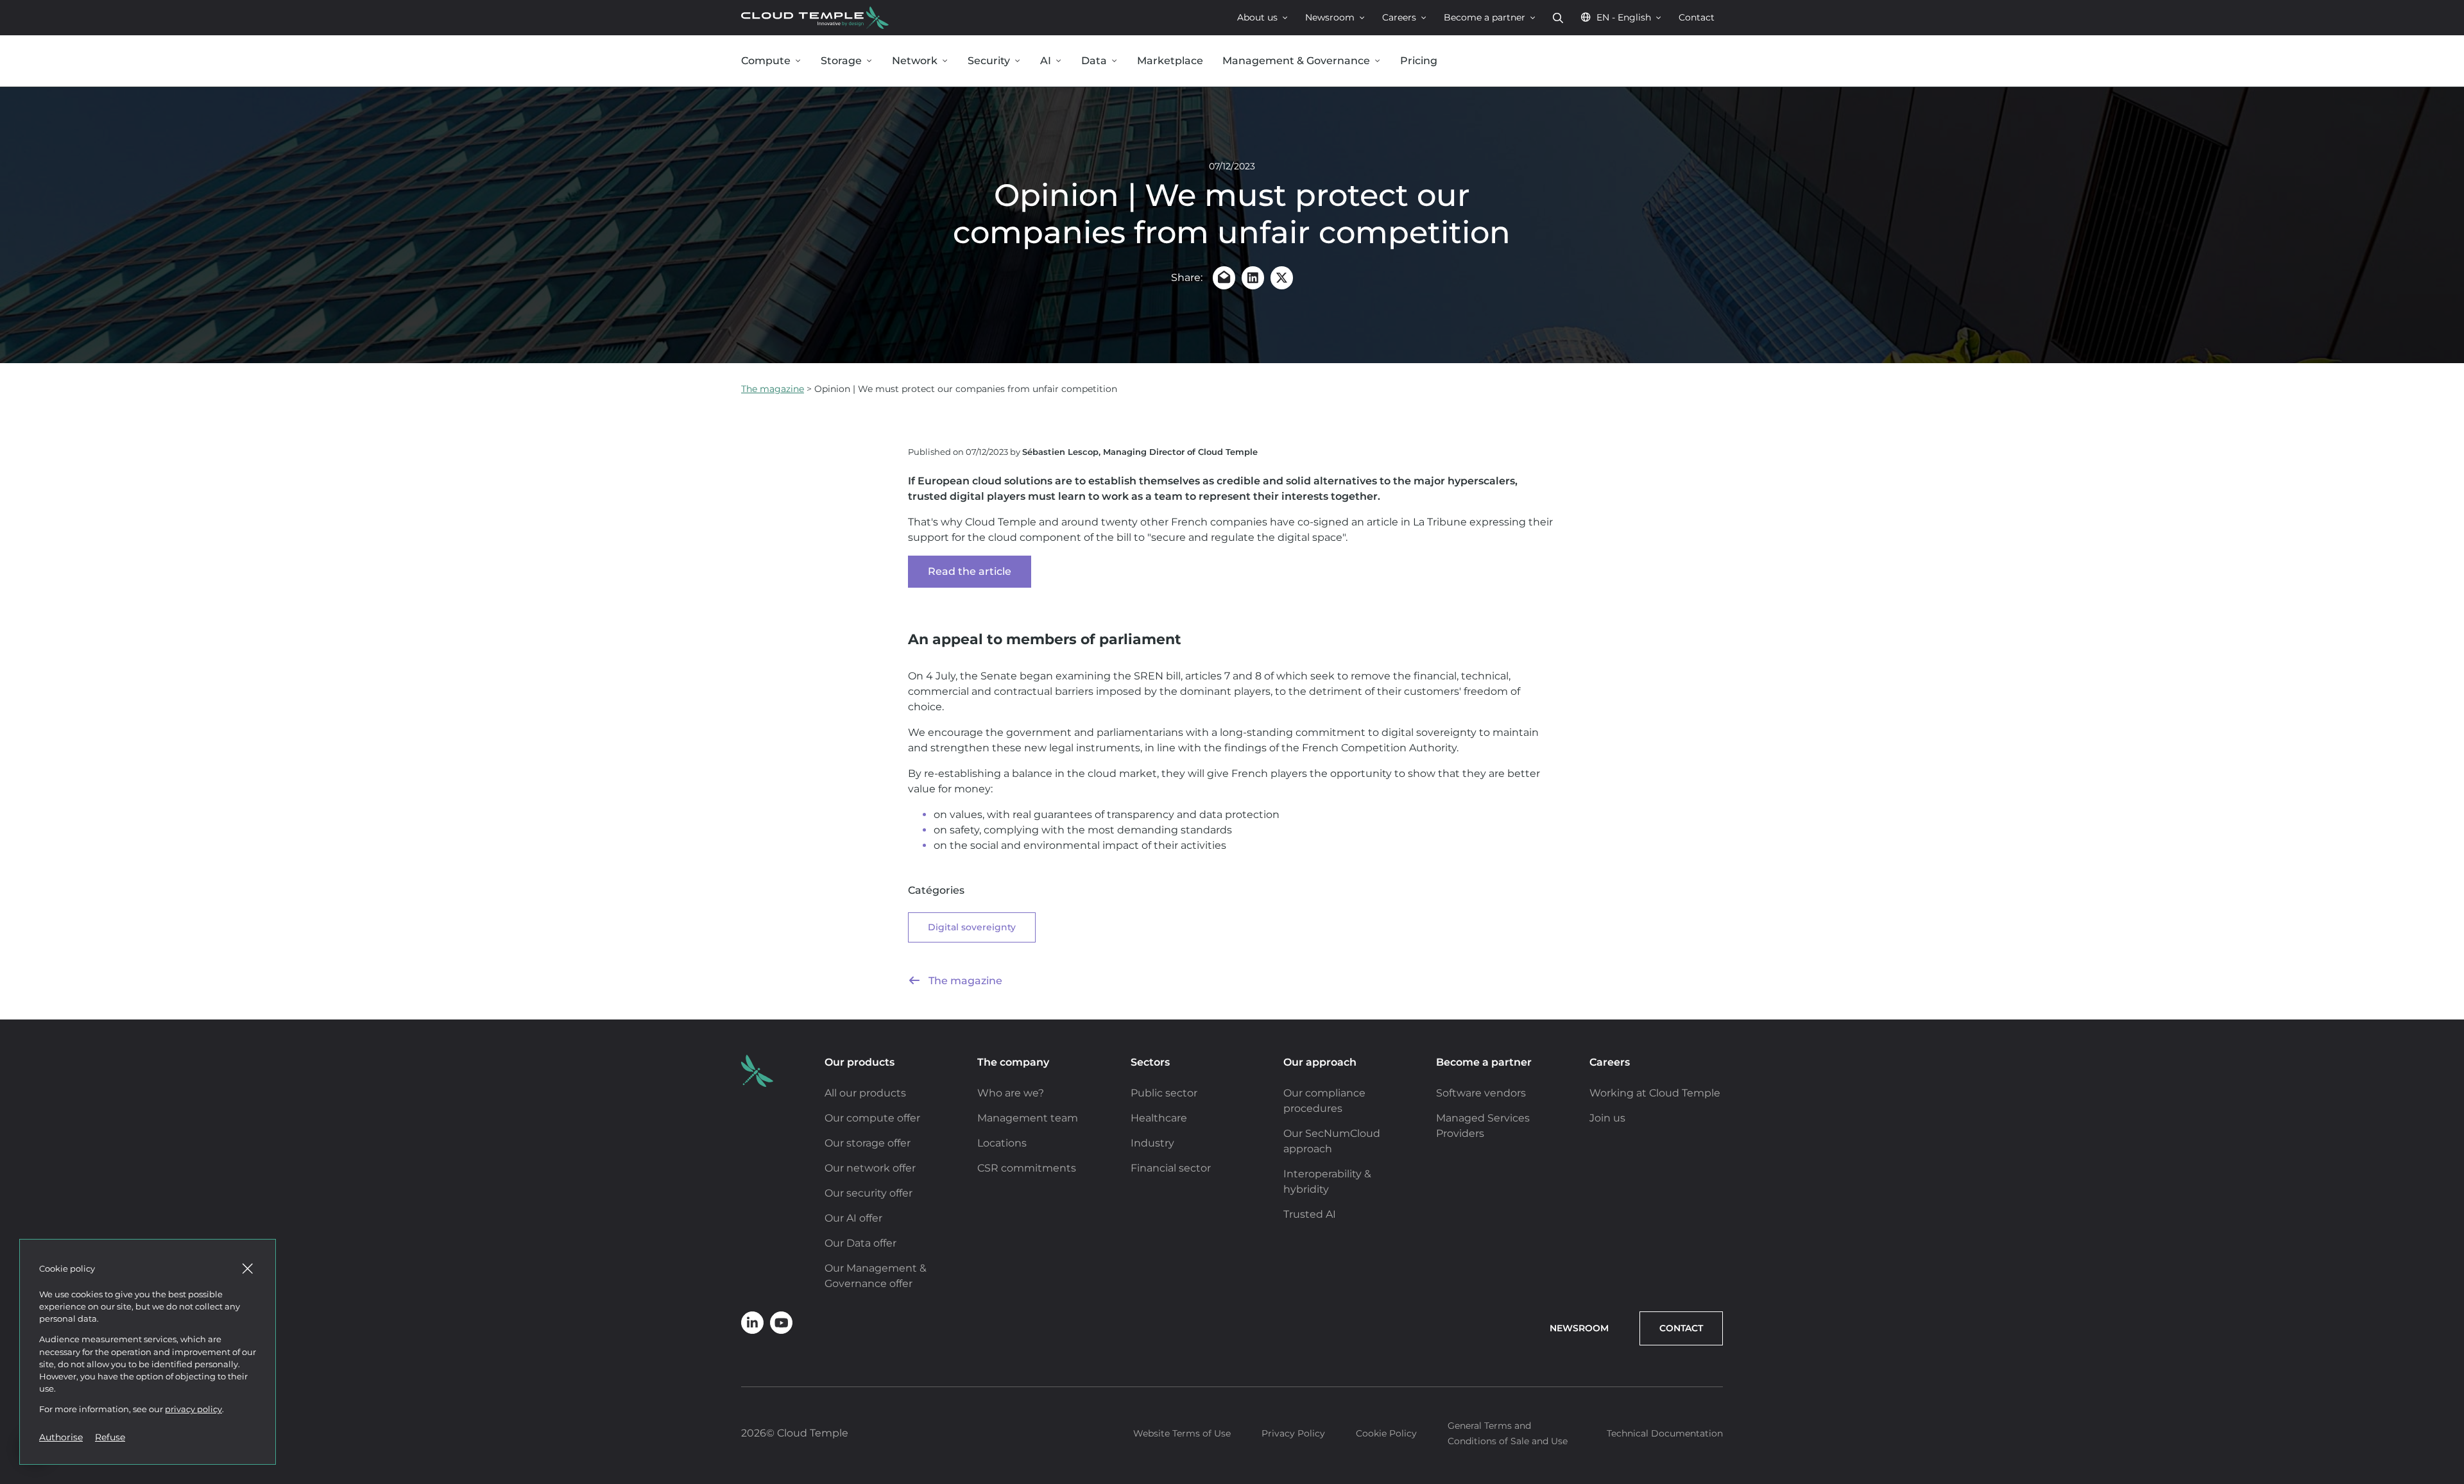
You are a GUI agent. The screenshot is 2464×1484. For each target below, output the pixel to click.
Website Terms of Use (1182, 1433)
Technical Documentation (1665, 1433)
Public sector (1164, 1093)
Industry (1152, 1143)
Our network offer (870, 1168)
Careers (1399, 17)
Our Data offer (860, 1243)
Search (1558, 18)
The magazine (773, 389)
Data (1094, 61)
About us (1257, 17)
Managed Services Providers (1483, 1126)
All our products (865, 1093)
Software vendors (1481, 1093)
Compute (766, 61)
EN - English (1624, 17)
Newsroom (1330, 17)
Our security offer (868, 1193)
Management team (1028, 1118)
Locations (1002, 1143)
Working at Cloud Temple (1655, 1093)
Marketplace (1170, 61)
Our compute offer (872, 1118)
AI (1046, 61)
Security (989, 61)
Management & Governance (1296, 61)
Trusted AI (1310, 1214)
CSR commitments (1027, 1168)
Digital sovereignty (972, 927)
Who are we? (1011, 1093)
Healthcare (1159, 1118)
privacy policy (193, 1409)
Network (915, 61)
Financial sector (1171, 1168)
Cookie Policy (1386, 1433)
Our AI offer (853, 1218)
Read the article (970, 571)
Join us (1607, 1118)
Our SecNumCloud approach (1332, 1141)
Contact (1697, 17)
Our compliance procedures (1324, 1101)
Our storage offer (868, 1143)
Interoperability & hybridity (1327, 1181)
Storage (841, 61)
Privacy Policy (1293, 1433)
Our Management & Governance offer (876, 1276)
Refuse (110, 1437)
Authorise (61, 1437)
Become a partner (1484, 17)
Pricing (1419, 61)
